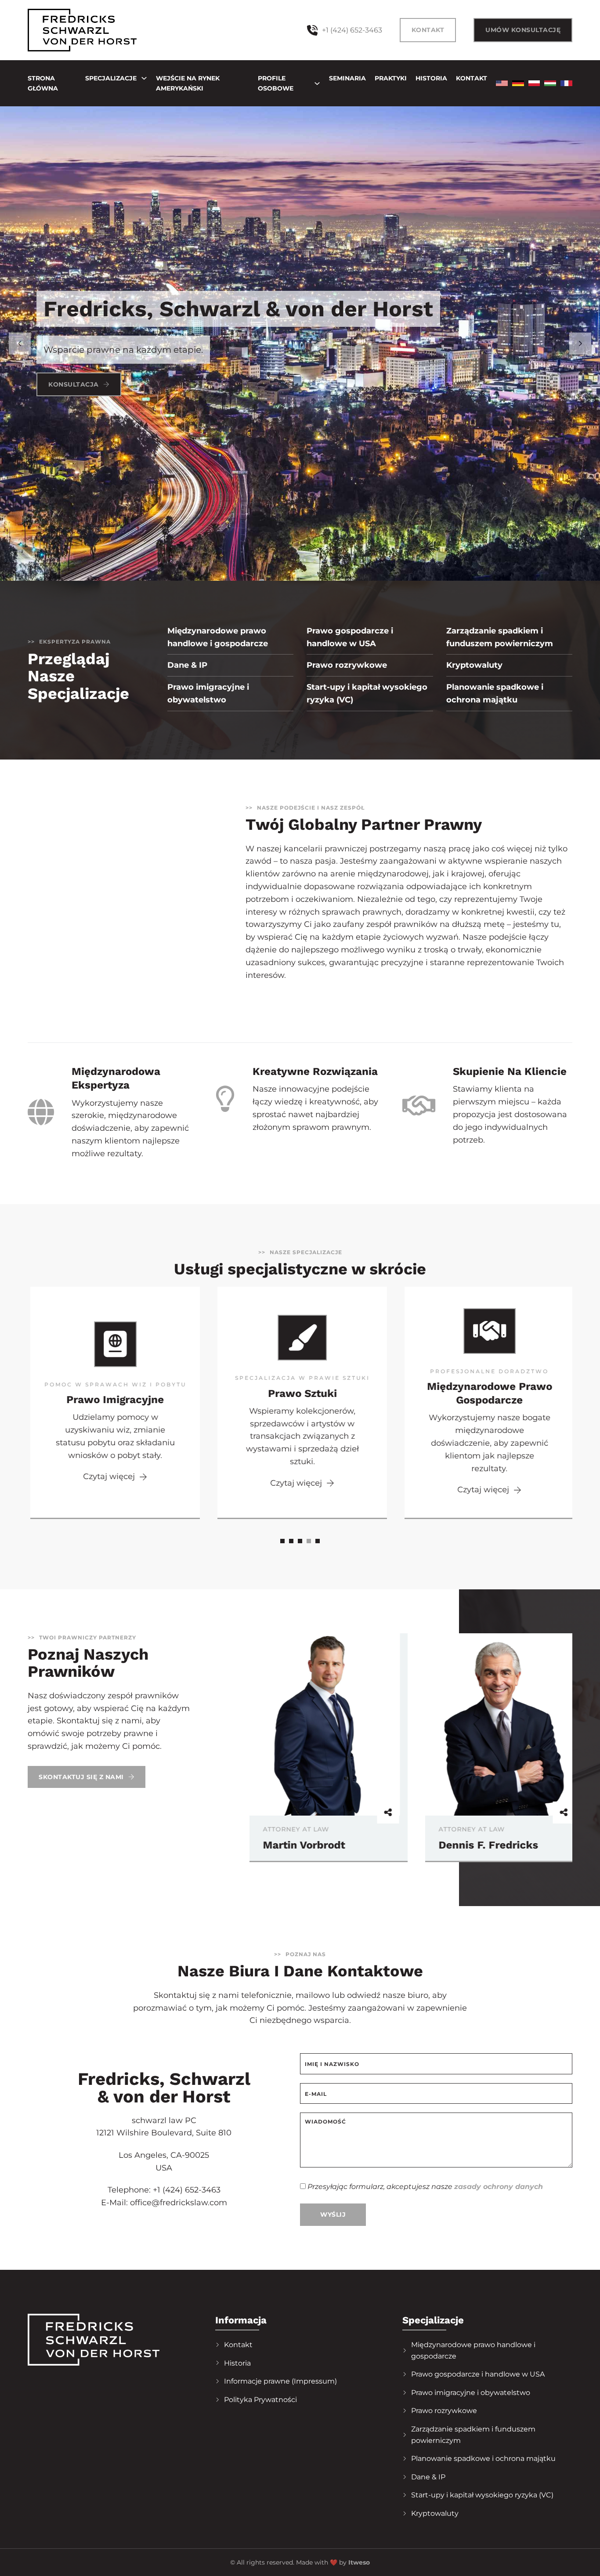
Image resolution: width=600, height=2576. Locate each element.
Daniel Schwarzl (477, 1845)
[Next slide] (580, 344)
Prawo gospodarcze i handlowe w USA (350, 637)
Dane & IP (187, 665)
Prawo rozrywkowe (347, 665)
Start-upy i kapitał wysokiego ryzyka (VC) (367, 693)
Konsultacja (74, 384)
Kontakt (428, 30)
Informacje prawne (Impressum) (280, 2381)
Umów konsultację (523, 30)
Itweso (359, 2562)
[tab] (282, 1541)
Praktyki (391, 78)
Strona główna (43, 83)
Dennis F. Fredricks (309, 1845)
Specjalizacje (111, 78)
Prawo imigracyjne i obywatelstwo (208, 693)
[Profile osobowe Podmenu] (317, 83)
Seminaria (347, 78)
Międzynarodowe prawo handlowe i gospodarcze (218, 637)
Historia (431, 78)
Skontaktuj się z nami (81, 1777)
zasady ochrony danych (499, 2187)
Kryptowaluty (474, 665)
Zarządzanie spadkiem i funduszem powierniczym (500, 637)
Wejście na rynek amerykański (188, 83)
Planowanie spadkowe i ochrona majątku (495, 693)
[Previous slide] (20, 344)
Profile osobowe (276, 83)
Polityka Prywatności (260, 2400)
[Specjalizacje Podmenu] (144, 78)
